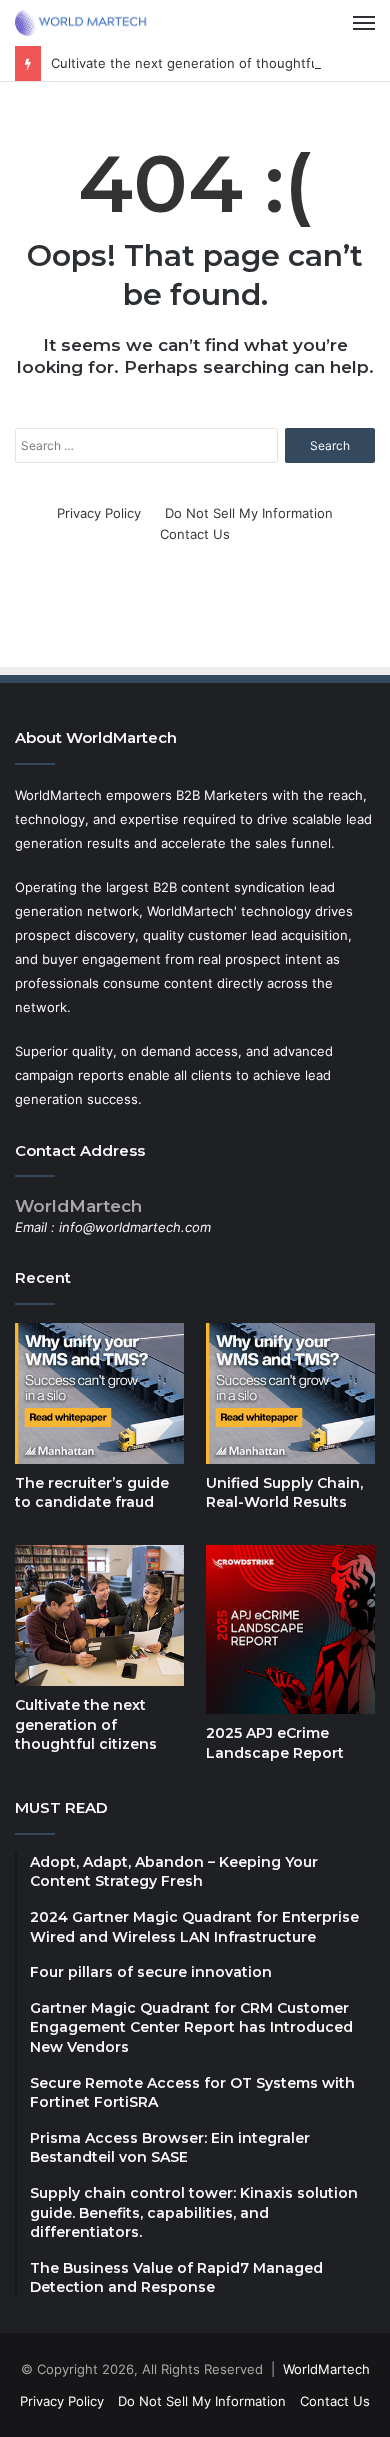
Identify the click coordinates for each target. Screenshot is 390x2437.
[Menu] (364, 23)
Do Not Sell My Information (249, 513)
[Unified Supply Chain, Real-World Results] (290, 1393)
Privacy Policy (99, 513)
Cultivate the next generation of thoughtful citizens (212, 63)
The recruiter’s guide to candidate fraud (92, 1493)
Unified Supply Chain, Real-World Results (284, 1493)
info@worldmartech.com (135, 1227)
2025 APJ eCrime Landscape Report (275, 1743)
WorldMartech (326, 2369)
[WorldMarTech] (85, 23)
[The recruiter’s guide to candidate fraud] (99, 1393)
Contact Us (195, 534)
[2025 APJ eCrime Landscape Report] (290, 1629)
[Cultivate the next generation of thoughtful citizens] (99, 1615)
